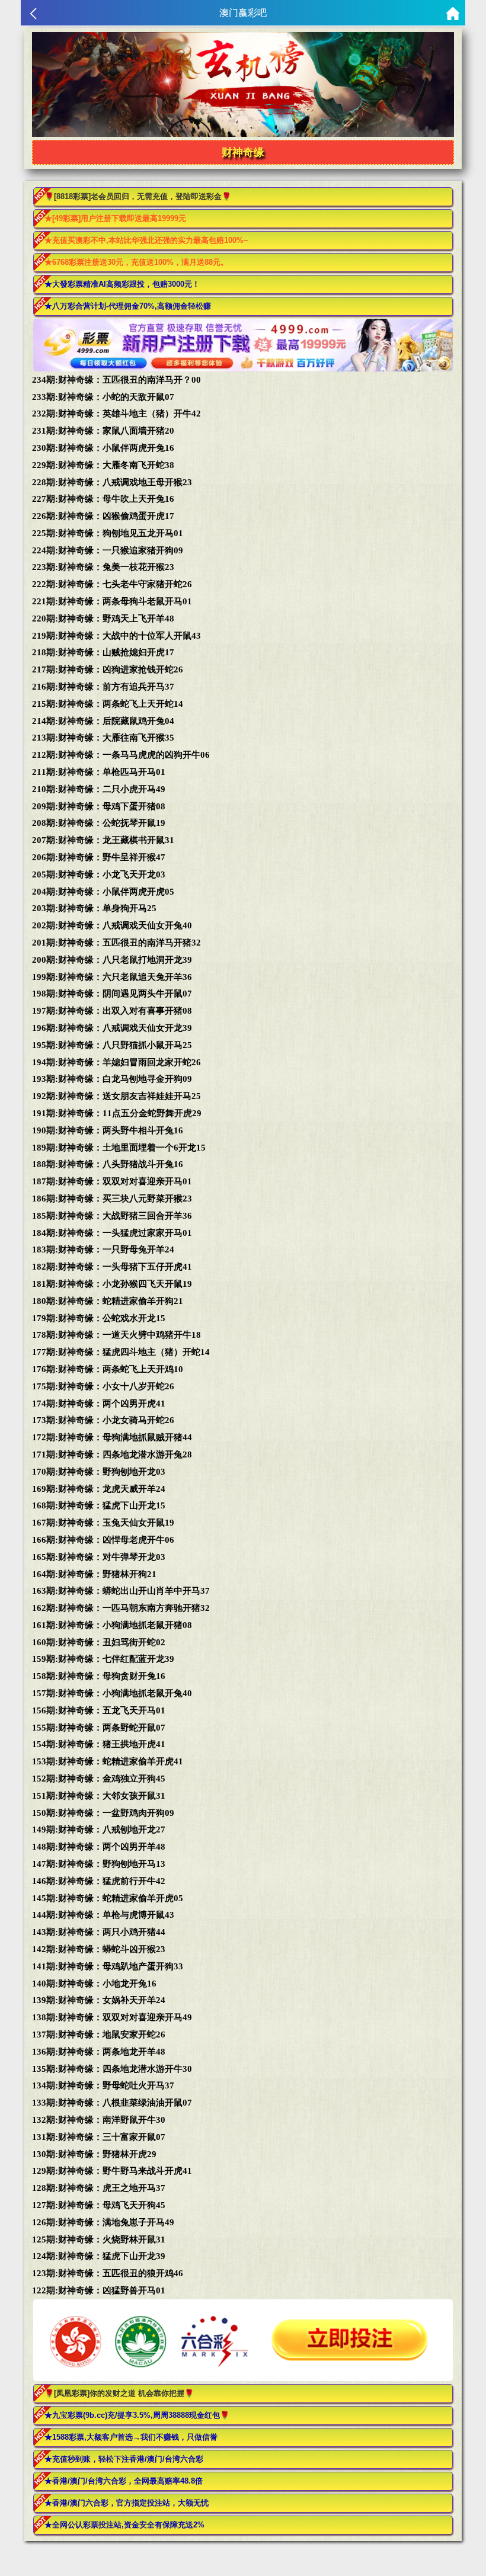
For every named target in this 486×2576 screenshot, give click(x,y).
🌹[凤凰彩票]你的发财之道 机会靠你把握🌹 (119, 2393)
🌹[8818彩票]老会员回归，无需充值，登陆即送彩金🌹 (138, 196)
